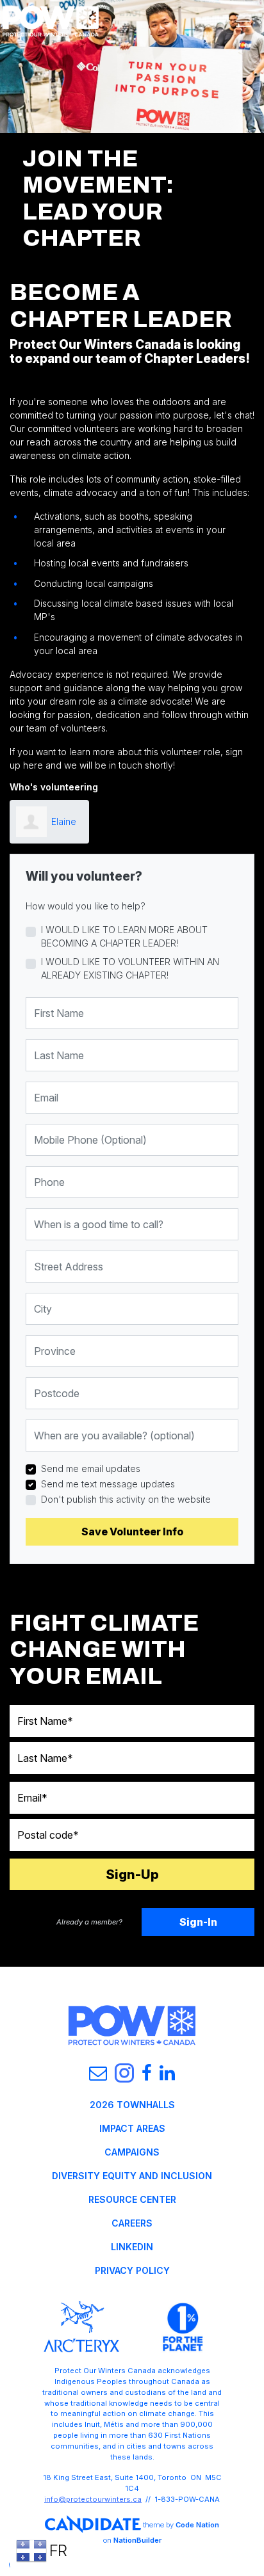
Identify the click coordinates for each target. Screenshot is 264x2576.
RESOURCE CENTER (132, 2199)
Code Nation (197, 2524)
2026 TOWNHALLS (132, 2105)
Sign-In (198, 1922)
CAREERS (132, 2223)
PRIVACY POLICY (132, 2270)
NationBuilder (137, 2540)
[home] (51, 21)
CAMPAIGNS (132, 2152)
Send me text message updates (108, 1484)
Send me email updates (91, 1468)
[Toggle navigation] (243, 21)
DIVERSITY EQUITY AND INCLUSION (132, 2176)
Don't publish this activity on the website (126, 1499)
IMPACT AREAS (132, 2128)
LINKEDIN (132, 2247)
